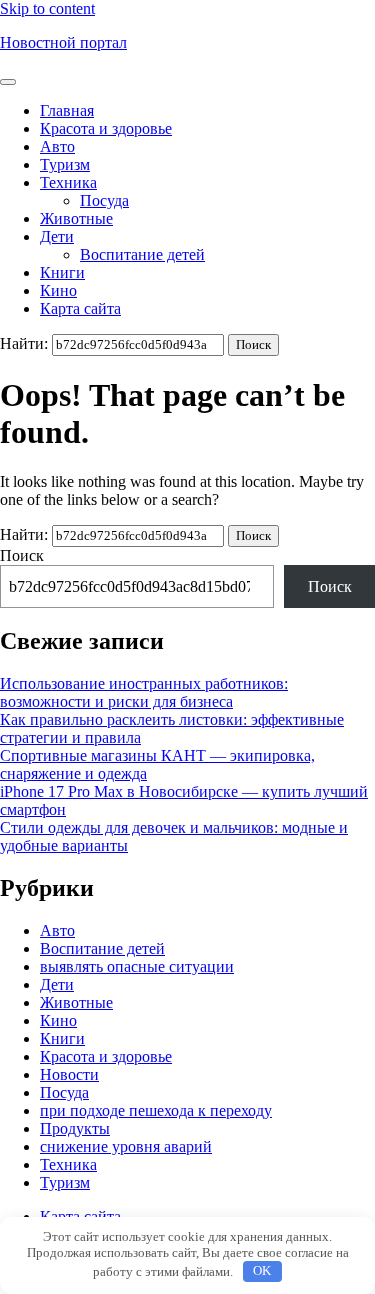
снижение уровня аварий (126, 1146)
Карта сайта (80, 308)
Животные (76, 218)
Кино (58, 290)
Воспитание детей (142, 254)
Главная (67, 110)
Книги (62, 272)
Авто (57, 146)
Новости (69, 1074)
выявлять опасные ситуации (137, 966)
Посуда (104, 200)
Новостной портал (63, 42)
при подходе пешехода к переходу (156, 1110)
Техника (68, 182)
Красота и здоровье (106, 128)
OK (262, 1270)
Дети (57, 236)
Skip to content (47, 8)
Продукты (75, 1128)
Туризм (65, 164)
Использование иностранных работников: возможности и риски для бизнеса (144, 692)
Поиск (22, 555)
